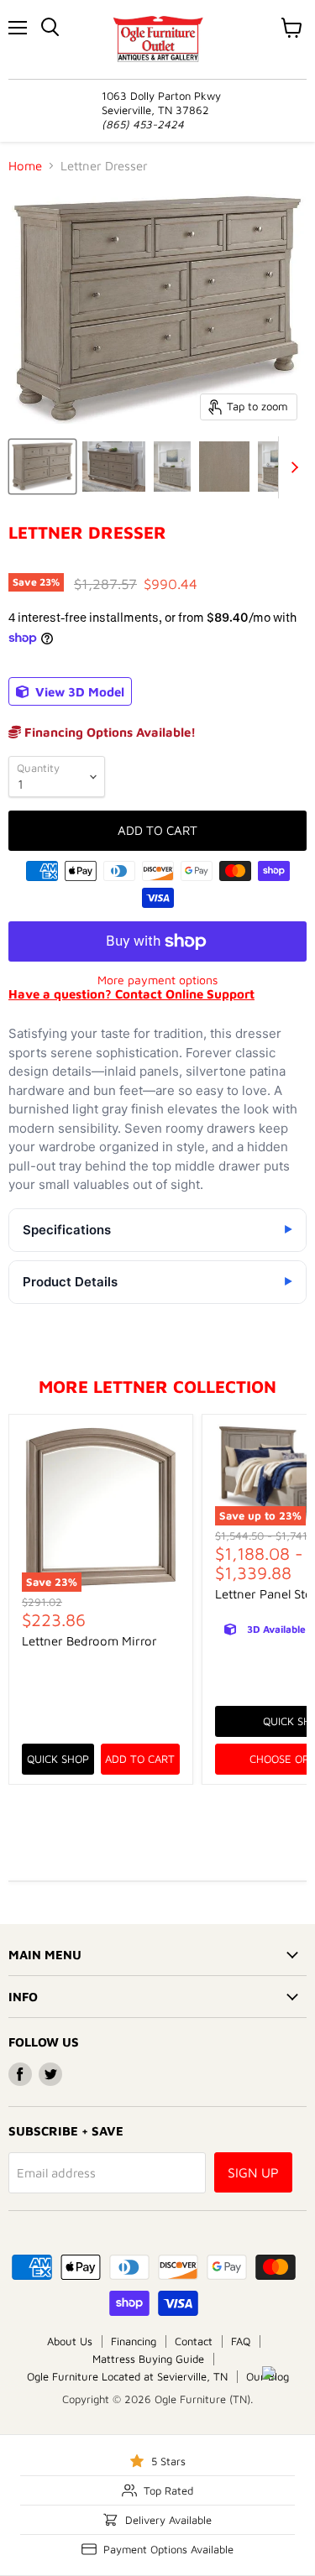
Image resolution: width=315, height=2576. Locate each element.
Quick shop (58, 1759)
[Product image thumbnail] (114, 467)
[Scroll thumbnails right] (291, 467)
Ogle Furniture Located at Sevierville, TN (127, 2376)
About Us (70, 2341)
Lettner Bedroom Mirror (89, 1641)
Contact (194, 2341)
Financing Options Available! (108, 732)
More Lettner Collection (157, 1386)
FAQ (241, 2341)
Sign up (253, 2172)
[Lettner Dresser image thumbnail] (42, 467)
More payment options (157, 980)
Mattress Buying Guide (148, 2359)
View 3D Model (78, 692)
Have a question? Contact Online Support (131, 994)
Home (25, 166)
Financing (134, 2341)
